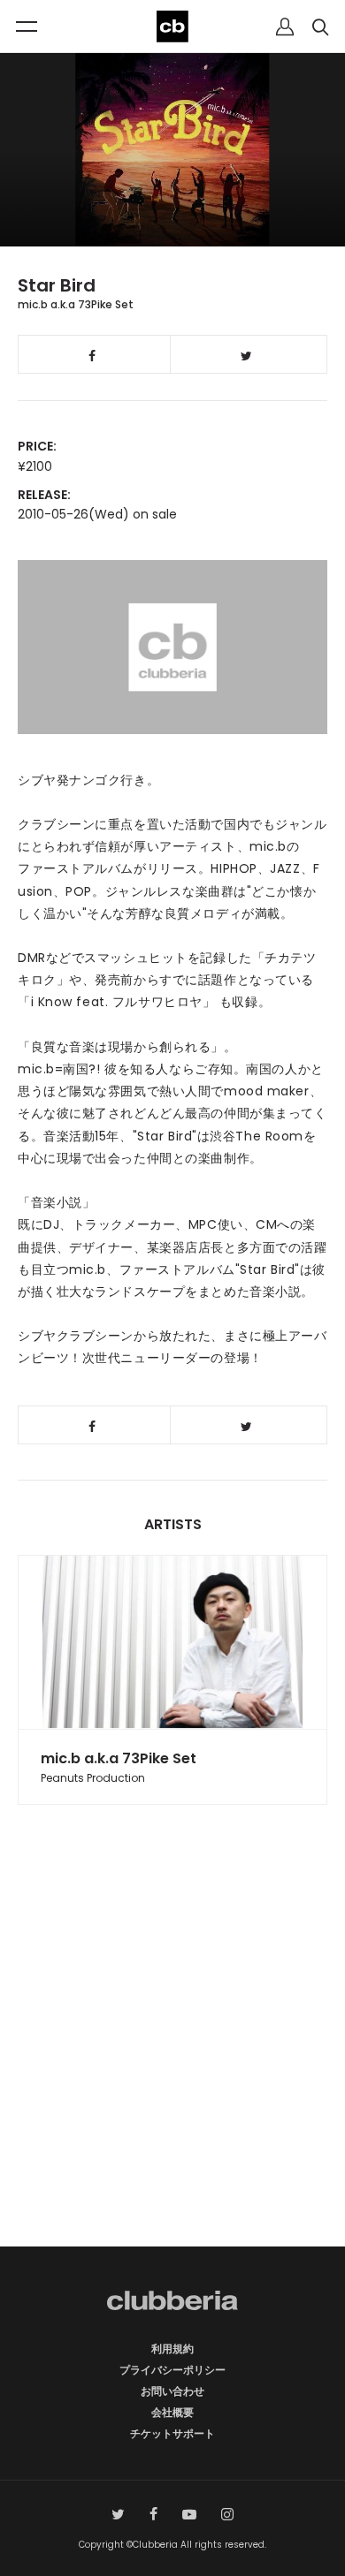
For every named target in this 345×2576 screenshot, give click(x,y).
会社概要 (172, 2412)
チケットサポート (172, 2433)
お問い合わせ (172, 2391)
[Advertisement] (172, 2057)
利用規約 (172, 2349)
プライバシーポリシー (172, 2370)
